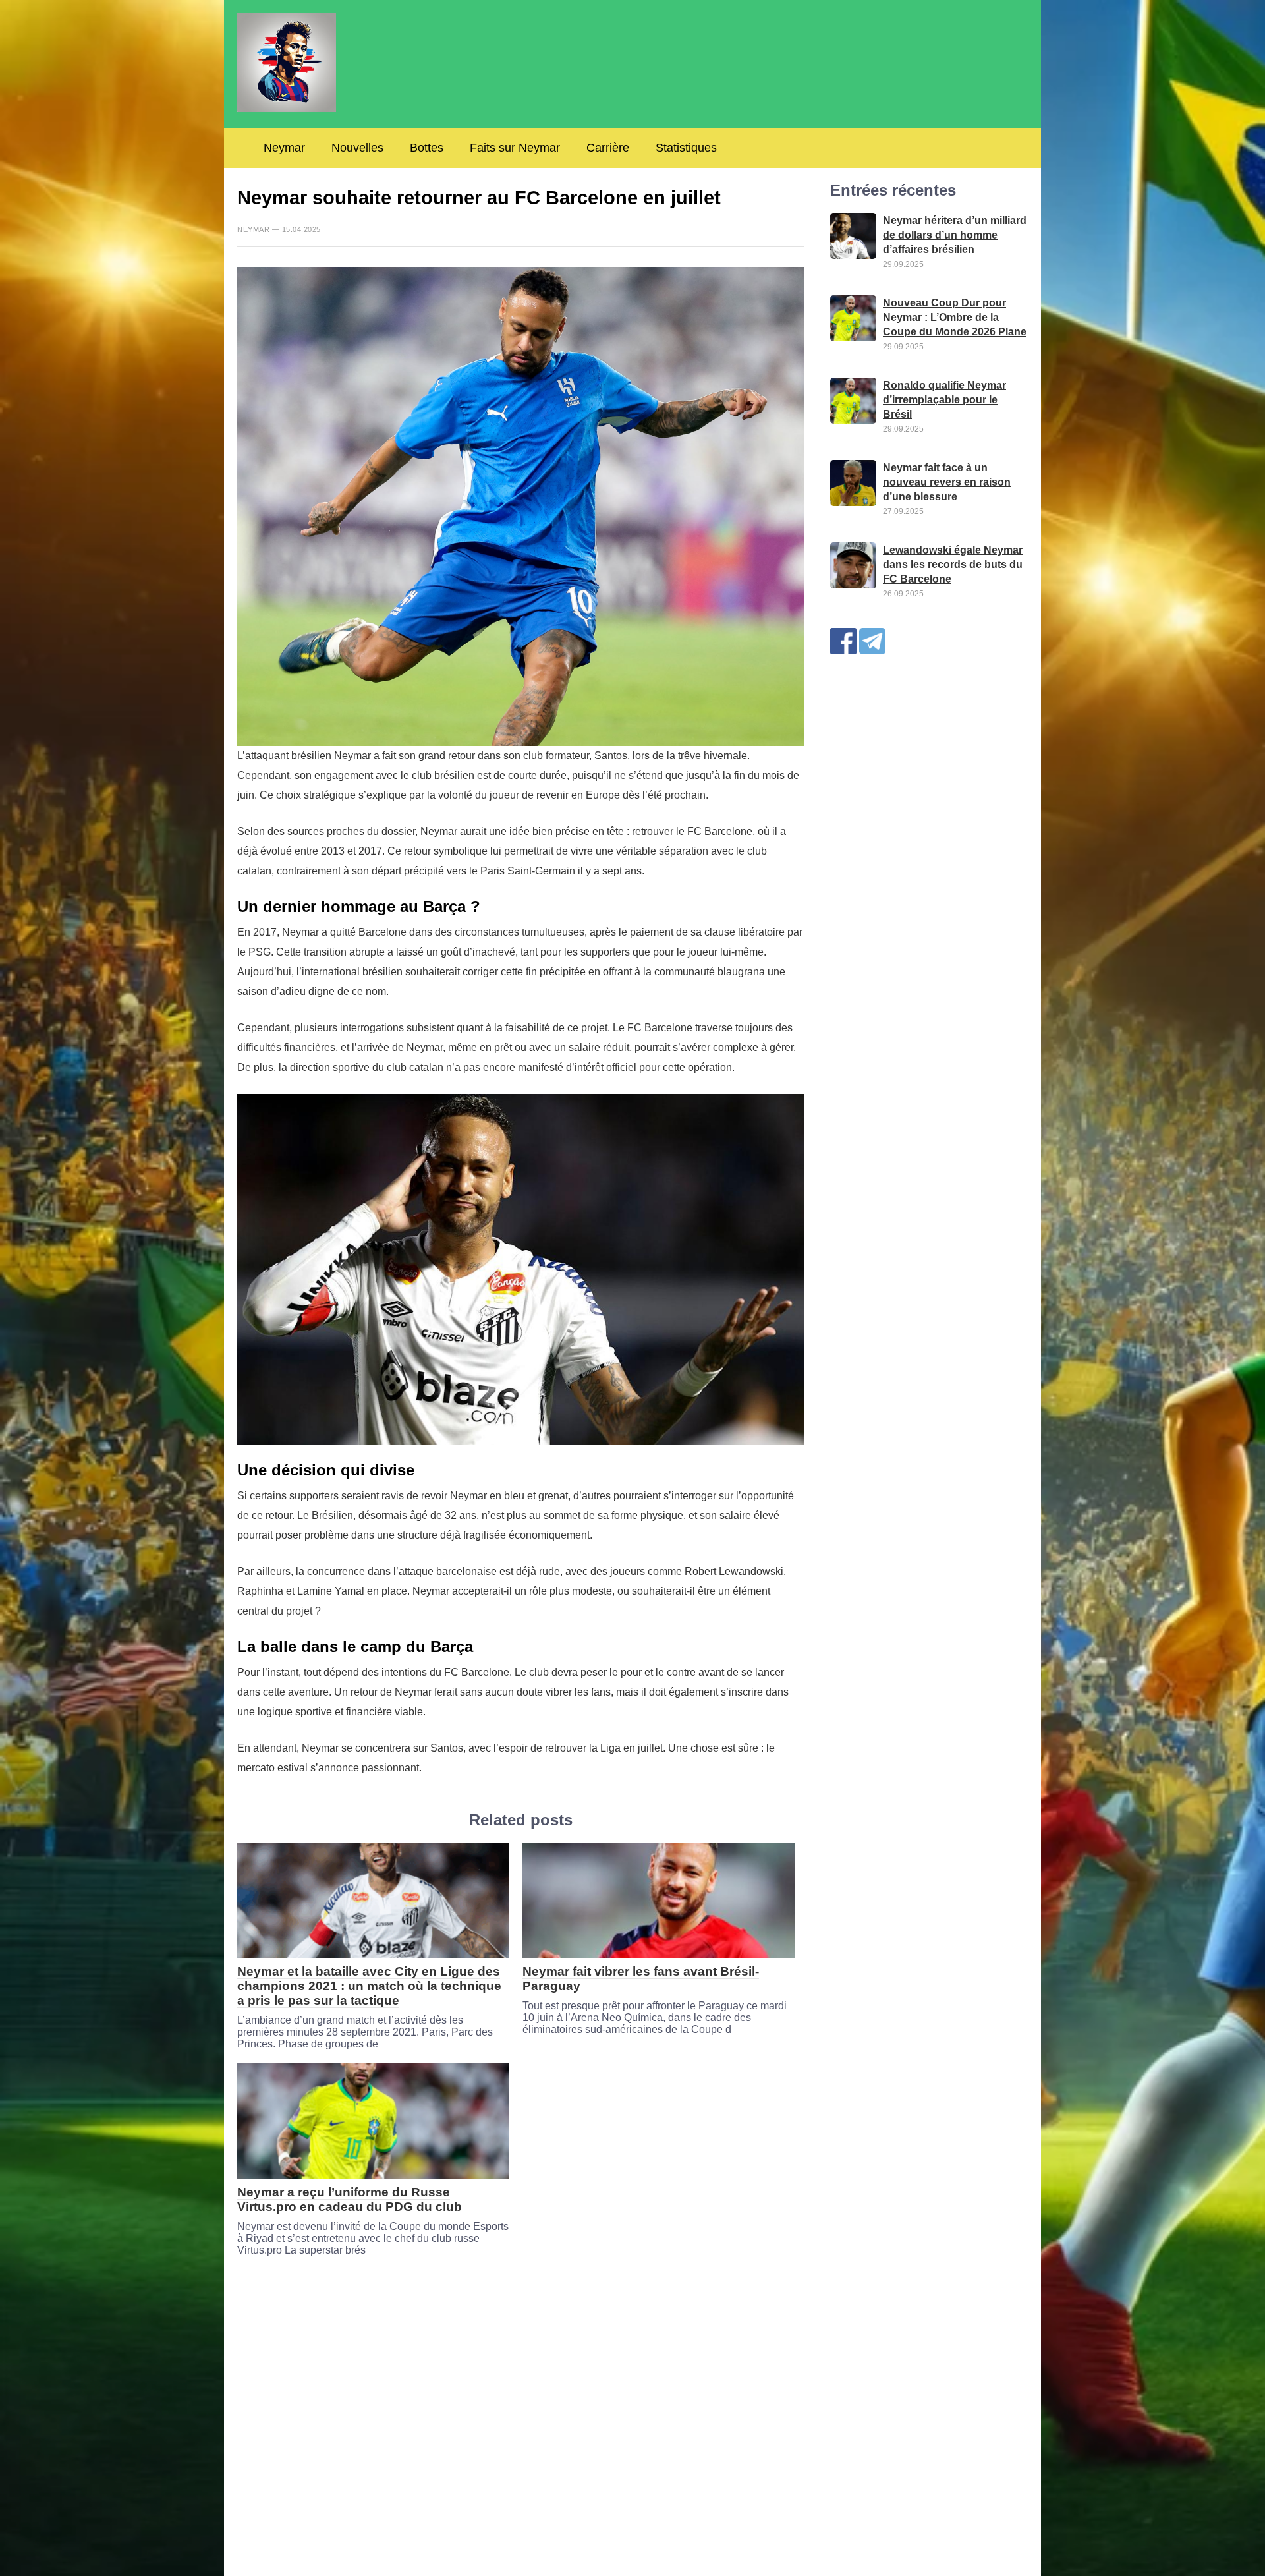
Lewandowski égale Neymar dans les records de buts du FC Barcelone (953, 564)
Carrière (608, 148)
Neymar (284, 148)
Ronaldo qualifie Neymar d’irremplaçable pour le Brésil (944, 400)
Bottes (427, 148)
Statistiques (686, 148)
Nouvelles (357, 148)
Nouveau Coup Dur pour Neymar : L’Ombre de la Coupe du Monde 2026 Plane (955, 317)
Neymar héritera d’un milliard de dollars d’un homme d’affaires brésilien (955, 235)
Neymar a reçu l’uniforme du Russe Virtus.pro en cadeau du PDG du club (350, 2199)
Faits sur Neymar (515, 148)
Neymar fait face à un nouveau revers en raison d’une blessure (947, 482)
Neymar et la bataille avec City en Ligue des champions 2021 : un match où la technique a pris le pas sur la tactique (369, 1986)
